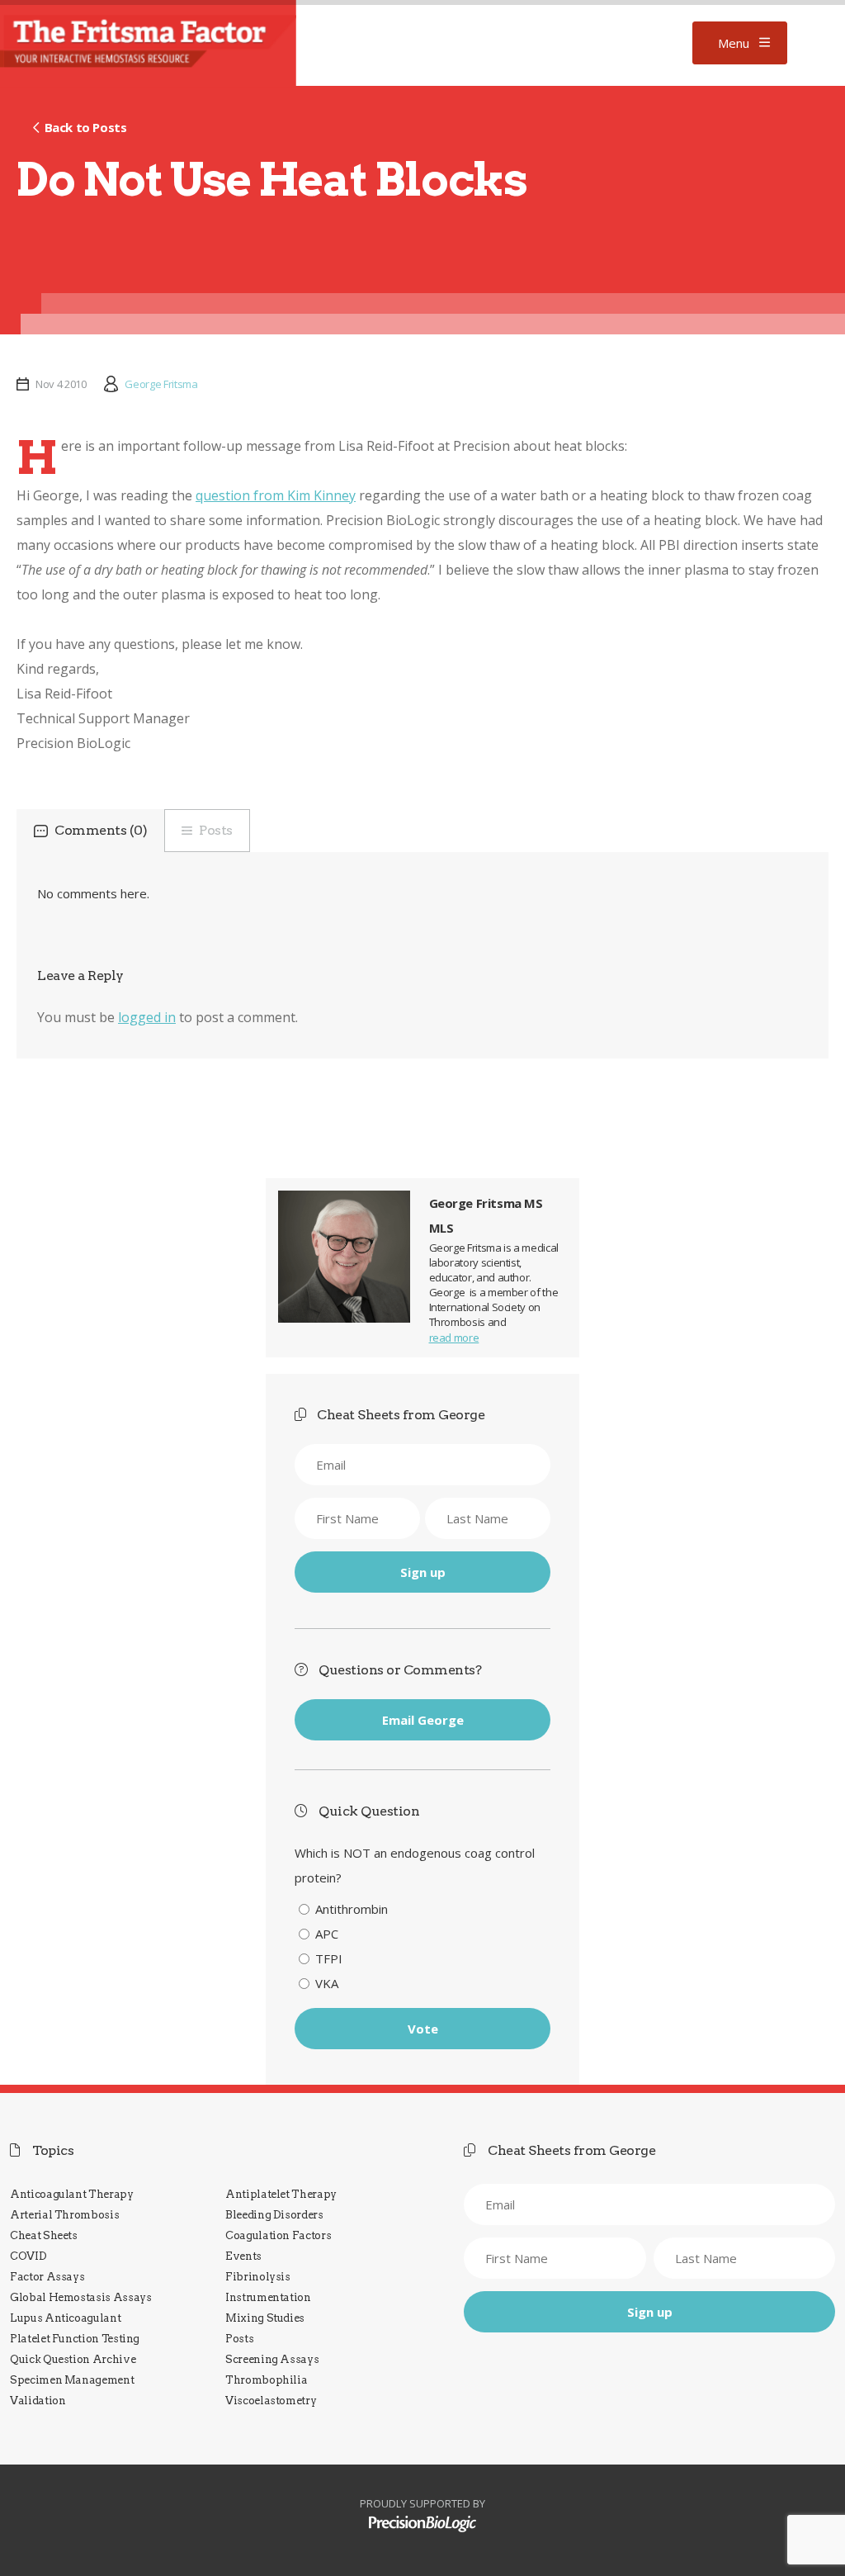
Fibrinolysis (258, 2277)
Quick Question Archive (73, 2359)
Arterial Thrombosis (64, 2215)
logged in (147, 1017)
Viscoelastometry (271, 2401)
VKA (327, 1983)
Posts (216, 830)
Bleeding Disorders (274, 2215)
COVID (28, 2256)
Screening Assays (272, 2359)
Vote (423, 2029)
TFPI (329, 1958)
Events (243, 2256)
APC (327, 1934)
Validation (38, 2401)
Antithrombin (352, 1909)
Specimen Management (72, 2380)
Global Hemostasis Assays (81, 2297)
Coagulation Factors (278, 2235)
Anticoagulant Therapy (72, 2194)
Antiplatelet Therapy (281, 2194)
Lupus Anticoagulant (65, 2318)
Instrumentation (268, 2297)
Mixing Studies (265, 2318)
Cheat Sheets (44, 2235)
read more (454, 1338)
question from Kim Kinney (276, 495)
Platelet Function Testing (75, 2339)
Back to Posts (85, 127)
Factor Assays (47, 2277)
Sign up (423, 1572)
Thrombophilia (266, 2380)
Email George (423, 1720)
